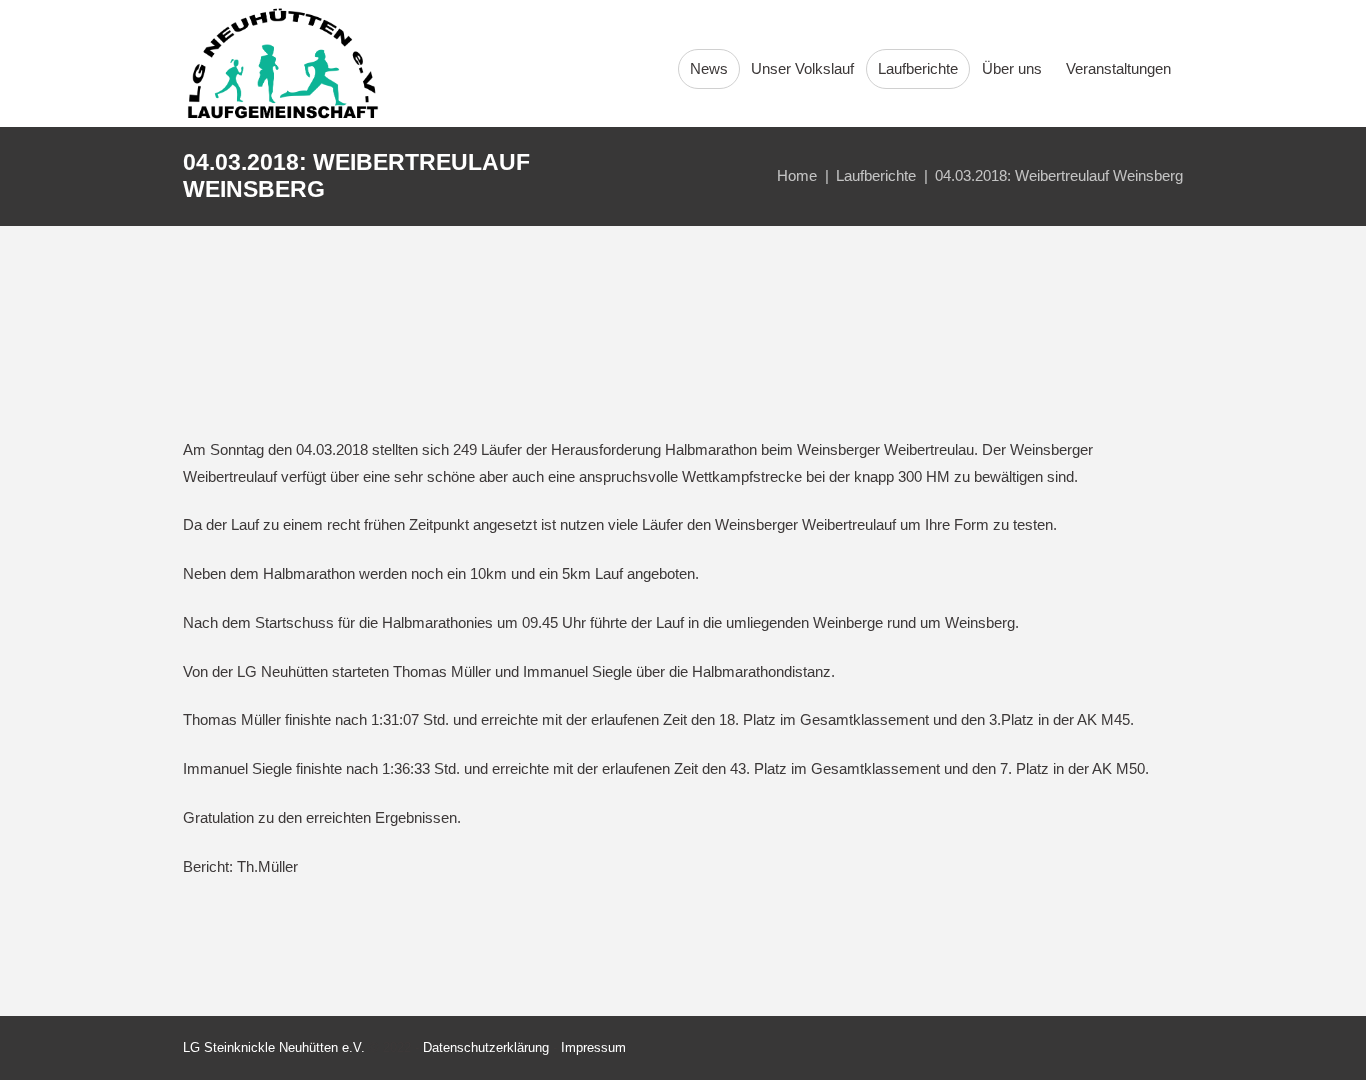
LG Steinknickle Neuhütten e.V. (274, 1047)
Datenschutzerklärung (486, 1047)
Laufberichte (876, 175)
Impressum (593, 1047)
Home (797, 175)
